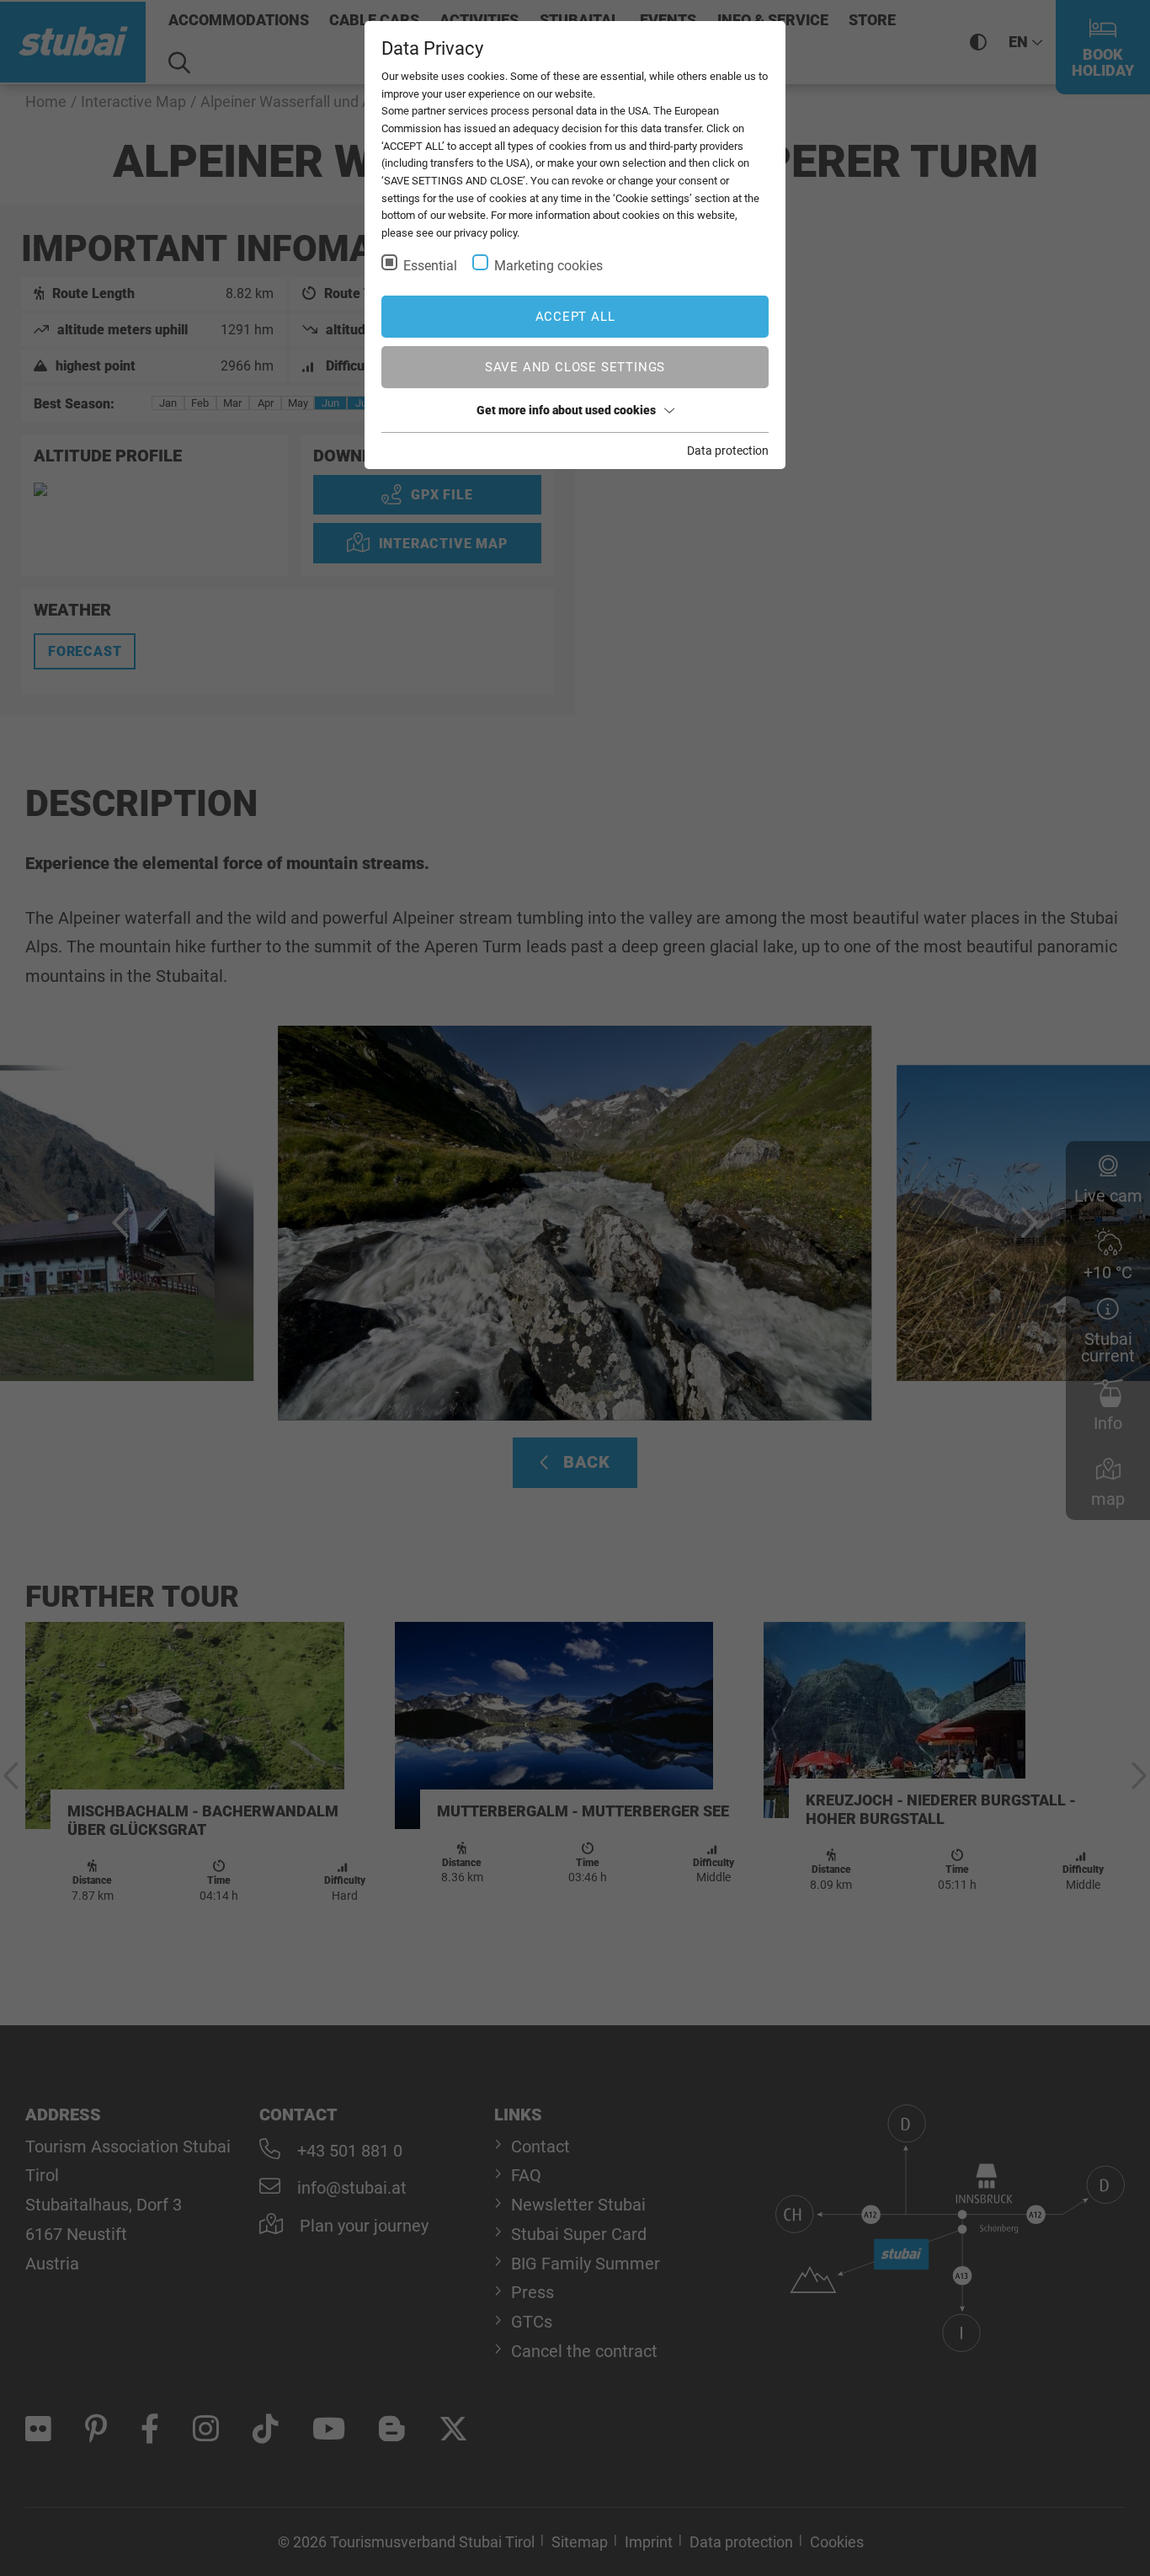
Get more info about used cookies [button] (566, 410)
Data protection (728, 451)
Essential (430, 266)
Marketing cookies (548, 266)
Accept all (575, 317)
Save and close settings (575, 367)
